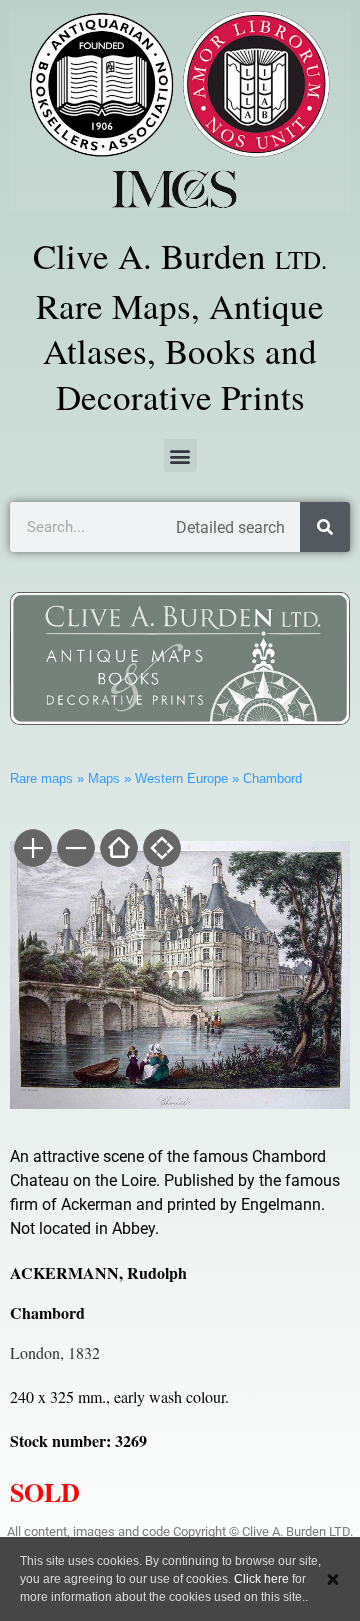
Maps (104, 778)
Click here (261, 1579)
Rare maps (41, 778)
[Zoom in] (31, 850)
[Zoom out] (74, 850)
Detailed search (230, 527)
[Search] (325, 527)
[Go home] (117, 850)
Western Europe (181, 778)
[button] (180, 455)
